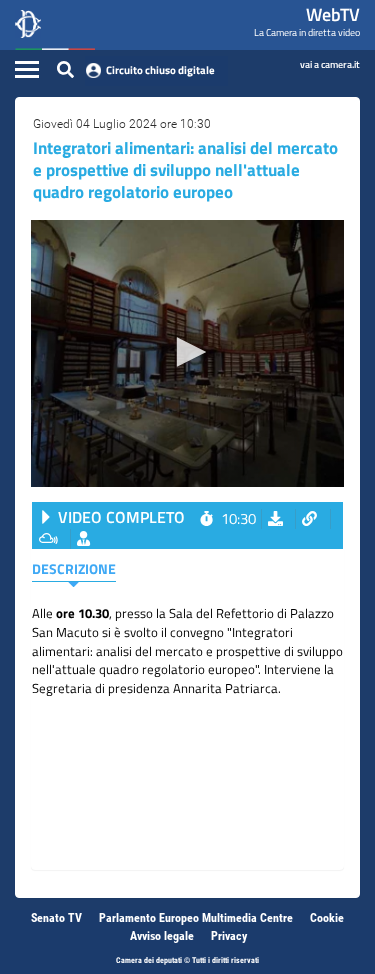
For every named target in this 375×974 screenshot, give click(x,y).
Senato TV (56, 918)
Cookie (327, 918)
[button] (188, 352)
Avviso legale (162, 936)
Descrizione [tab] (74, 568)
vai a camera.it (330, 63)
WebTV (333, 14)
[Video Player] (187, 353)
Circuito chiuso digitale (160, 70)
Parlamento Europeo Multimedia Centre (196, 918)
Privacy (229, 936)
